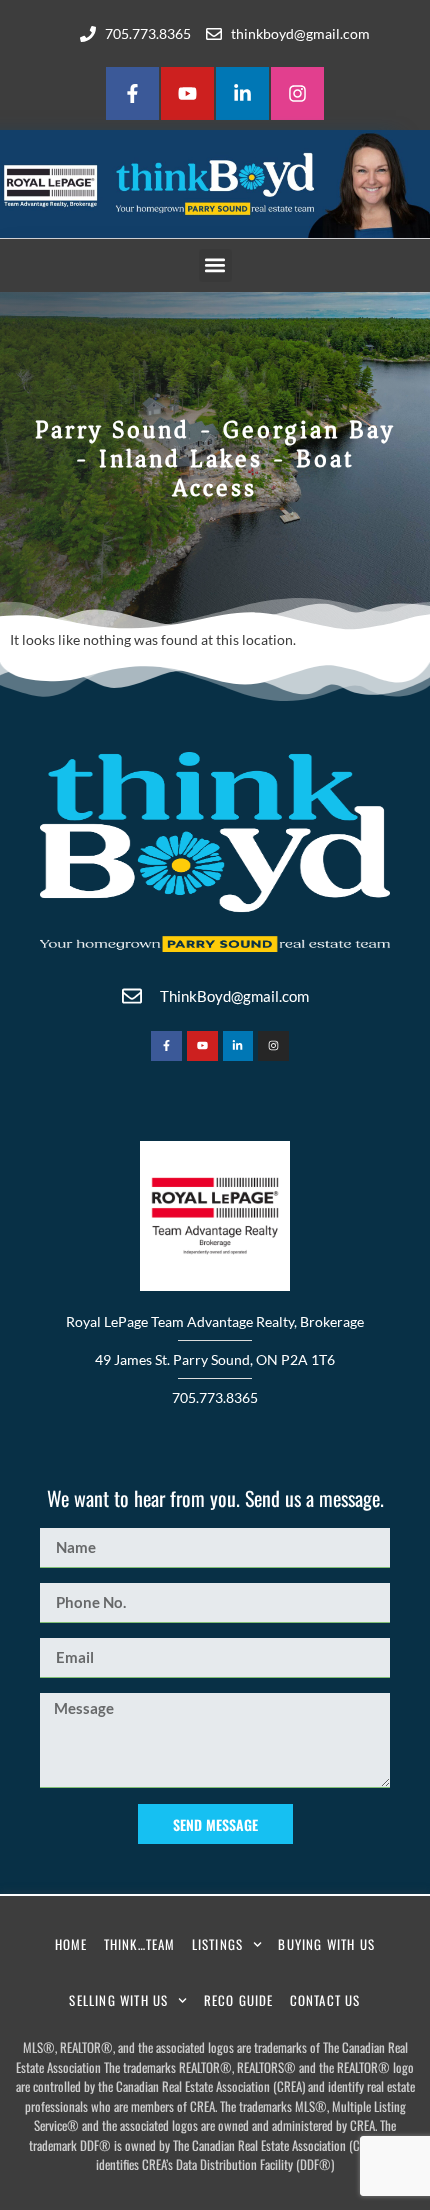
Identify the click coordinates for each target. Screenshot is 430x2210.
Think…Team (140, 1944)
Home (71, 1944)
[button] (215, 265)
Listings (218, 1944)
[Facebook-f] (132, 93)
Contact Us (325, 2000)
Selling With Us (118, 2000)
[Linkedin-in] (242, 93)
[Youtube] (187, 93)
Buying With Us (326, 1944)
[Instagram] (297, 93)
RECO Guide (239, 2000)
